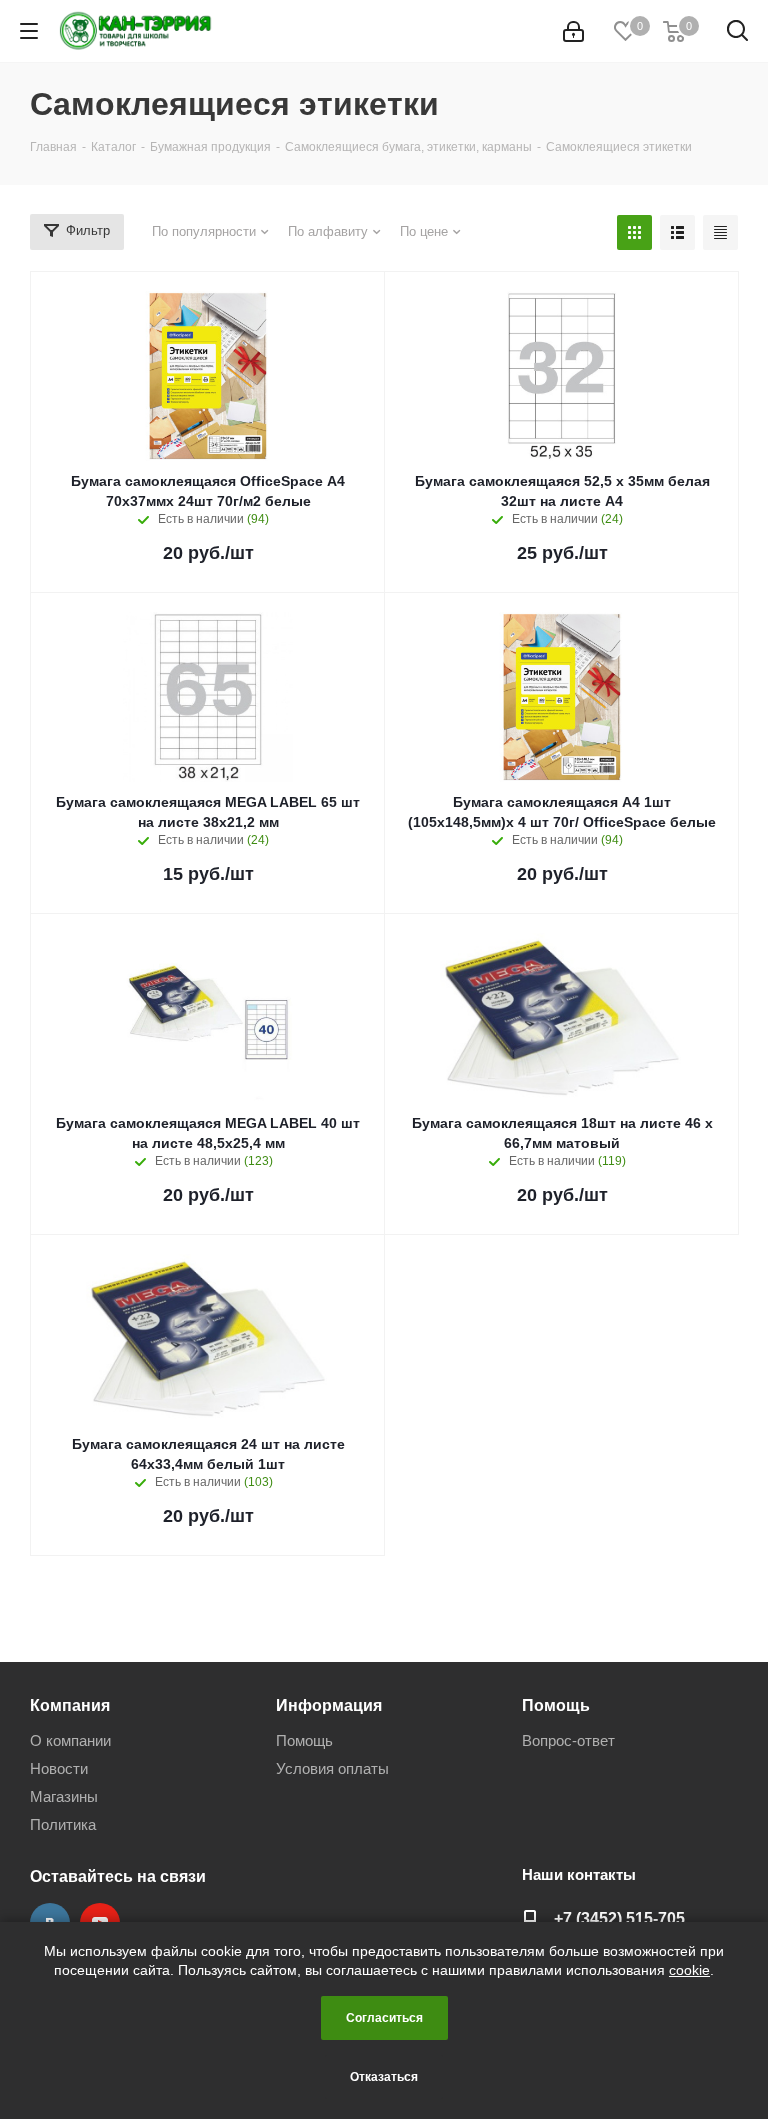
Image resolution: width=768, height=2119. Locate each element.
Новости (59, 1768)
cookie (689, 1970)
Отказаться (384, 2077)
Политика (63, 1824)
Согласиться (384, 2018)
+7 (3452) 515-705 (619, 1918)
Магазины (64, 1796)
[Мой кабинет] (573, 31)
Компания (70, 1705)
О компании (70, 1740)
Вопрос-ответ (568, 1740)
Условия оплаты (332, 1768)
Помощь (304, 1740)
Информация (329, 1705)
